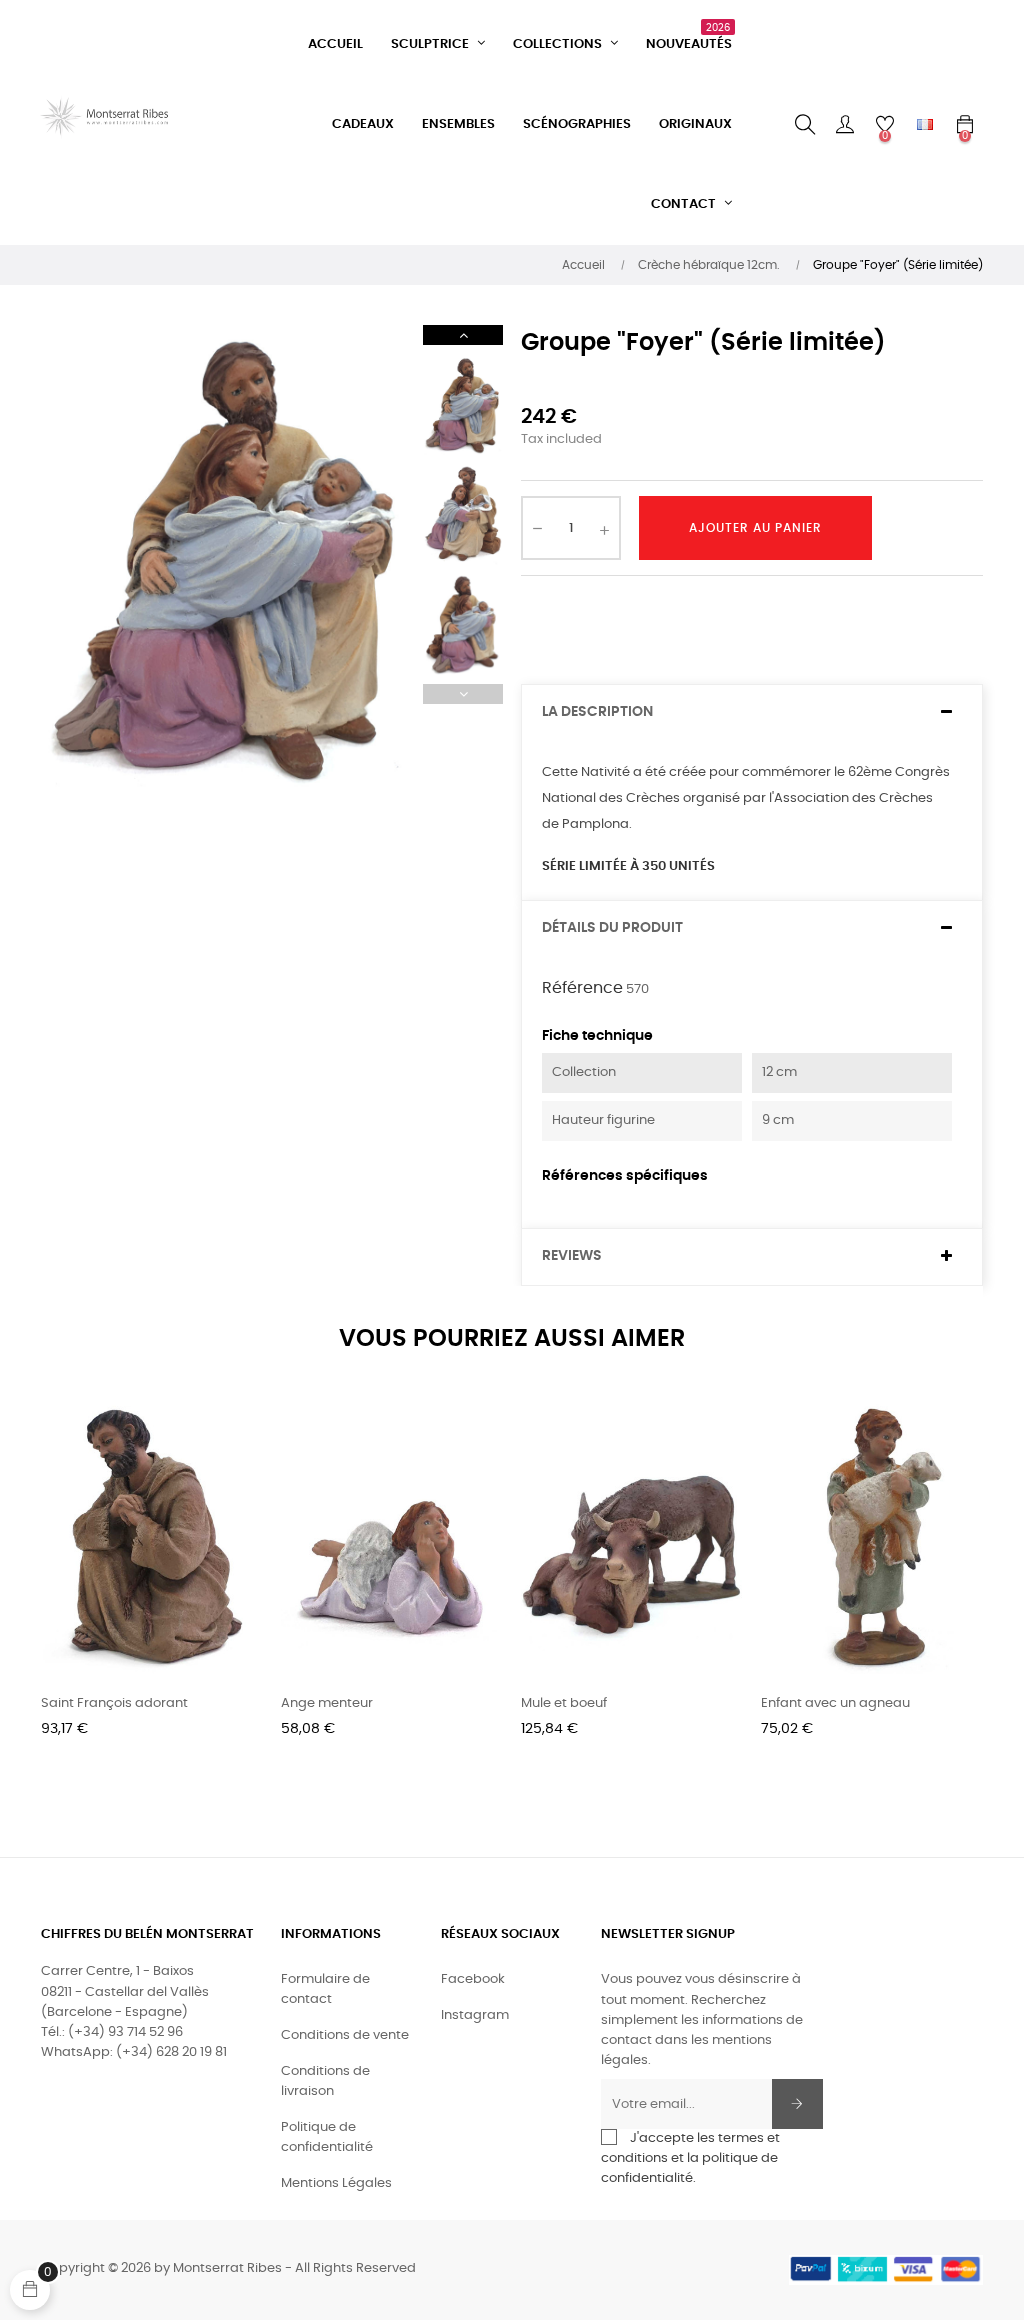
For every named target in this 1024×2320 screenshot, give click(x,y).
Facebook (473, 1979)
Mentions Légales (336, 2183)
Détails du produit (612, 928)
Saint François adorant (114, 1703)
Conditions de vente (345, 2035)
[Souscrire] (797, 2104)
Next (463, 335)
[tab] (752, 712)
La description (597, 712)
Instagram (475, 2015)
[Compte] (845, 125)
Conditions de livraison (325, 2081)
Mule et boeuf (564, 1703)
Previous (463, 694)
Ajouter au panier (755, 528)
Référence (582, 988)
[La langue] (925, 125)
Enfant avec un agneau (835, 1703)
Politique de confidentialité (327, 2137)
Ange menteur (327, 1703)
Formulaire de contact (325, 1989)
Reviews (572, 1256)
